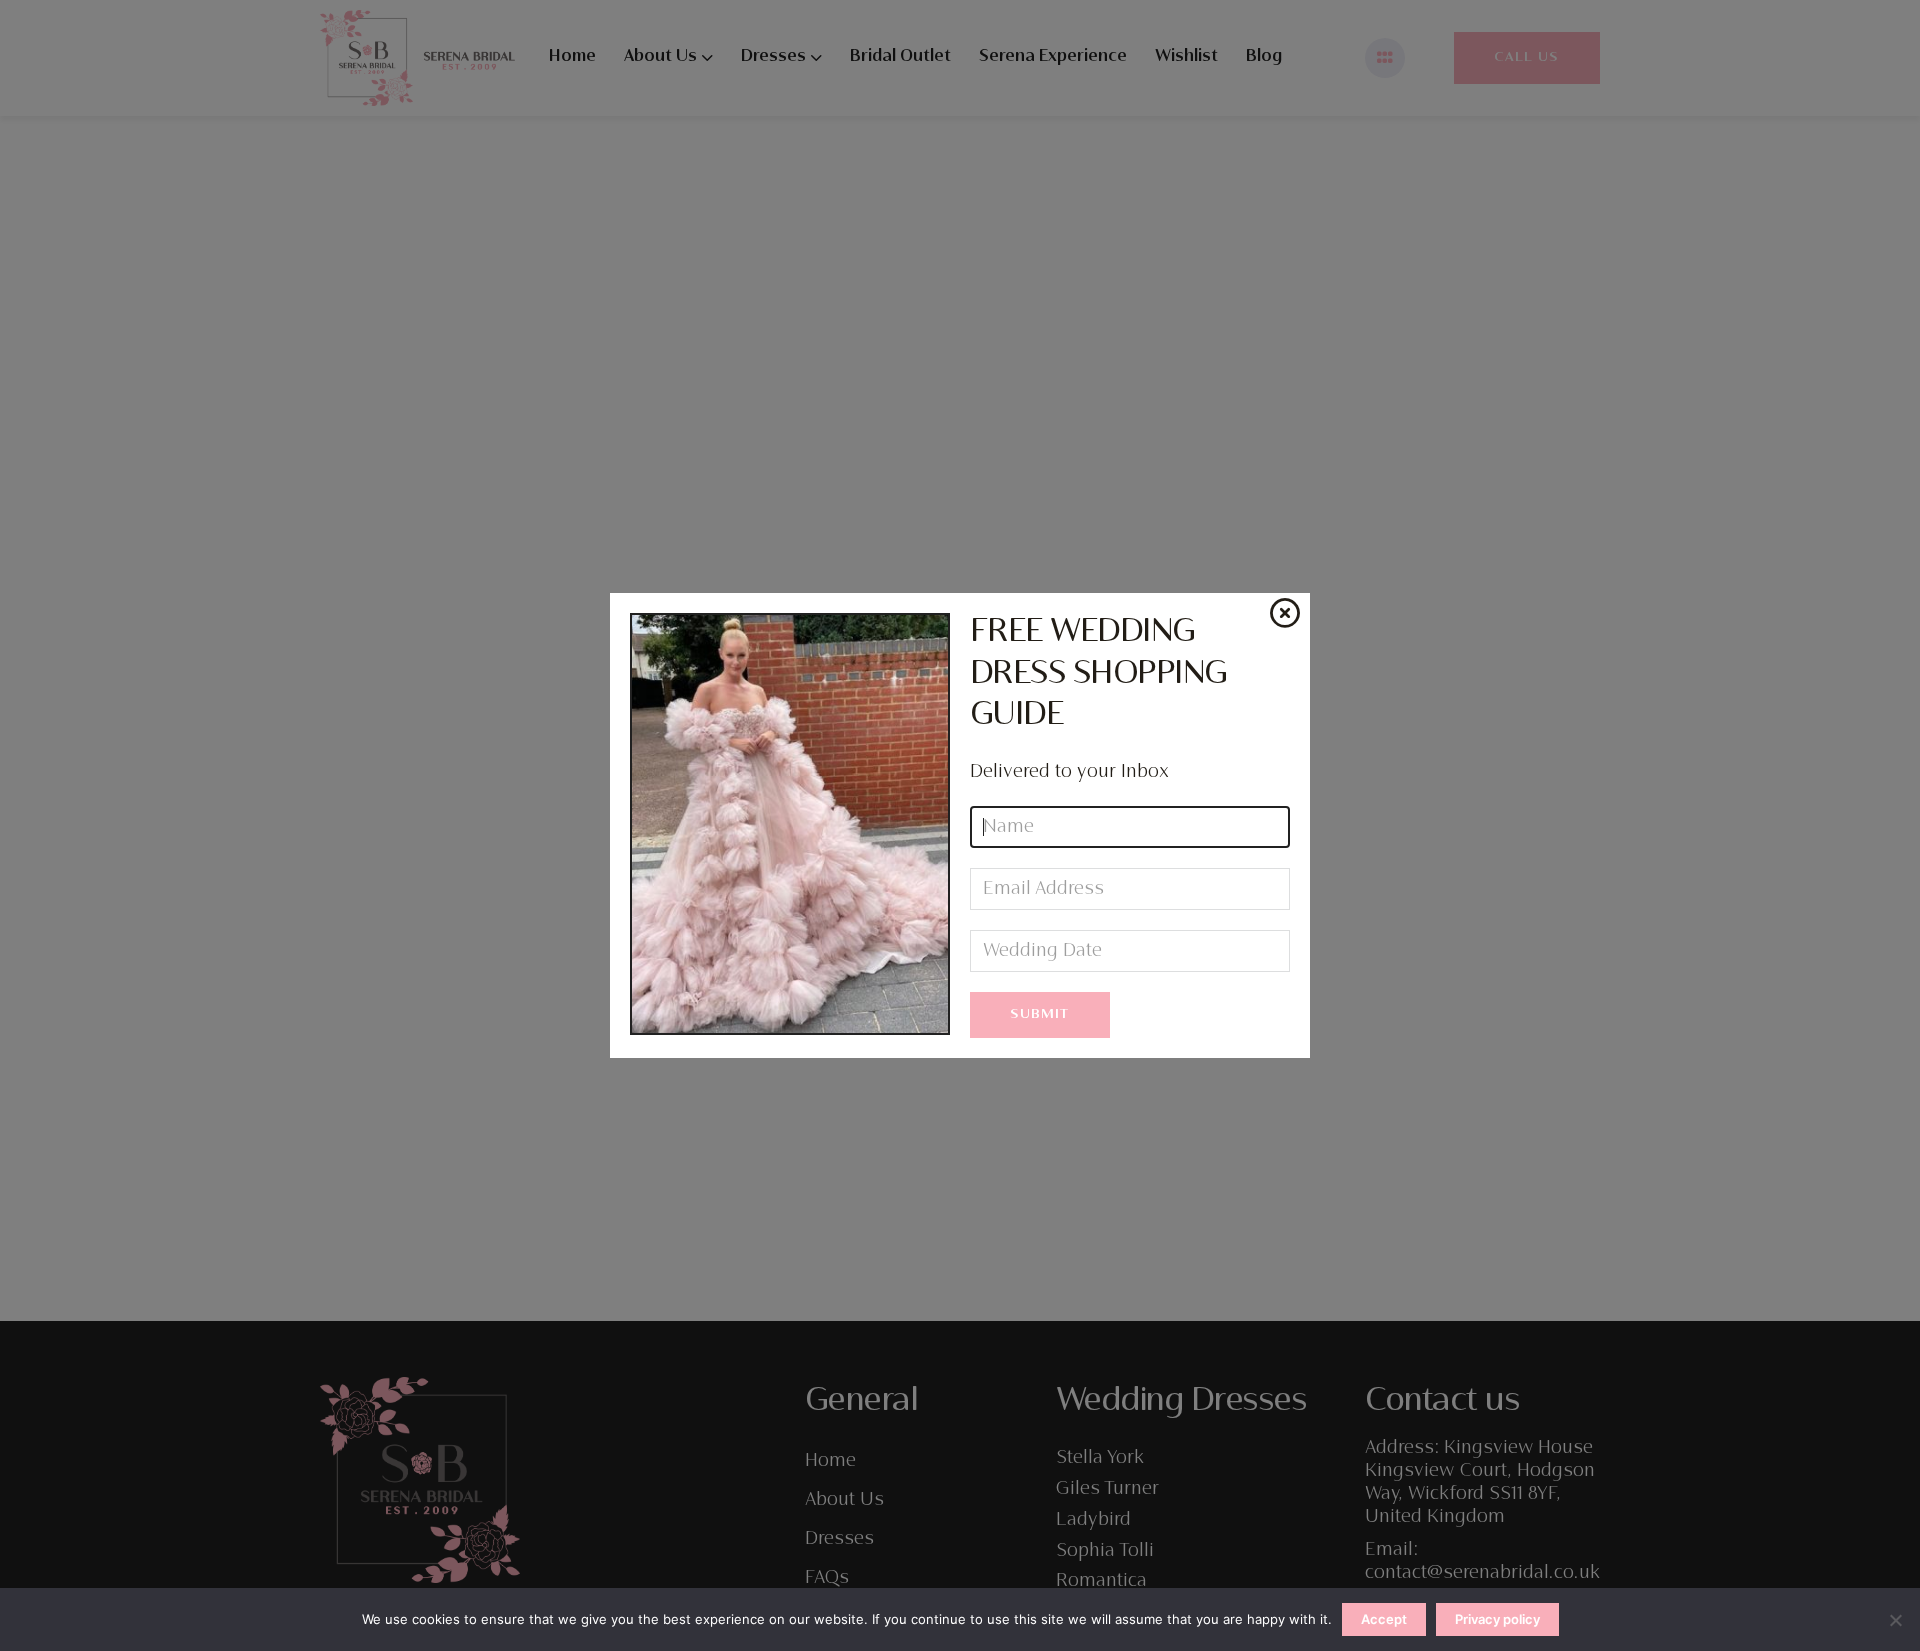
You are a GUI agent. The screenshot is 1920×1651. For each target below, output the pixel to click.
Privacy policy (1497, 1619)
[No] (1895, 1620)
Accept (1384, 1619)
